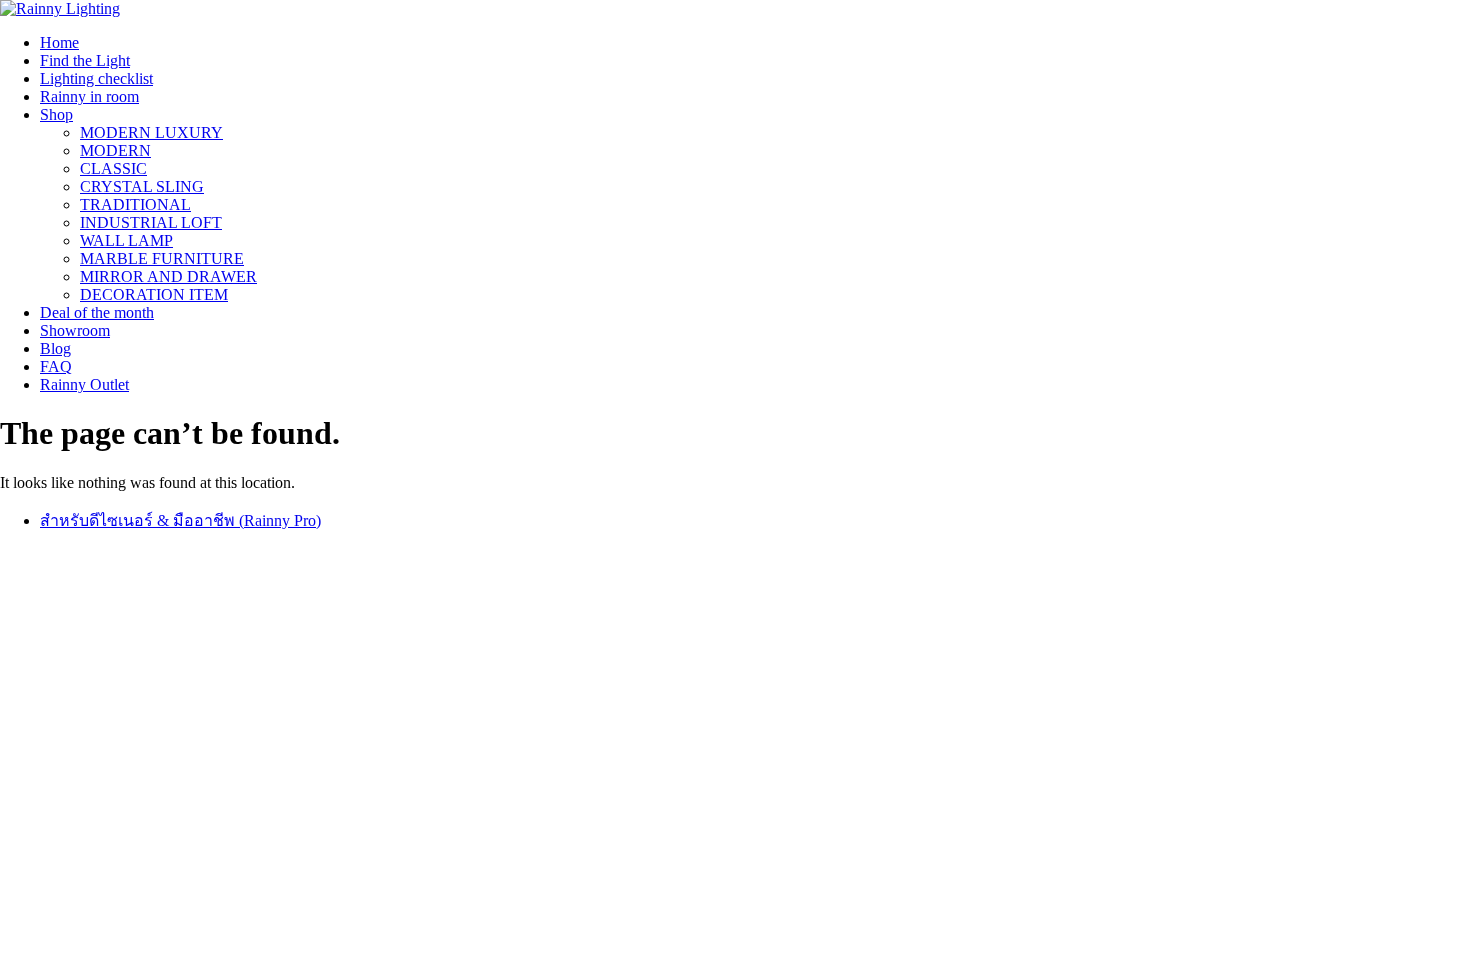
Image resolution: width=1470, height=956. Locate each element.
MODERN (115, 150)
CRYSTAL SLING (142, 186)
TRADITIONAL (135, 204)
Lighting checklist (96, 78)
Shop (56, 114)
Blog (55, 348)
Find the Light (85, 60)
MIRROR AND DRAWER (168, 276)
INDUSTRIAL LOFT (151, 222)
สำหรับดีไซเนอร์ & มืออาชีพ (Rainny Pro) (180, 520)
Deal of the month (97, 312)
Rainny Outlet (84, 384)
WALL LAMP (126, 240)
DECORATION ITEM (154, 294)
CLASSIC (113, 168)
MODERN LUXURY (151, 132)
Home (59, 42)
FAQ (56, 366)
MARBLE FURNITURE (162, 258)
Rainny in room (89, 96)
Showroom (75, 330)
